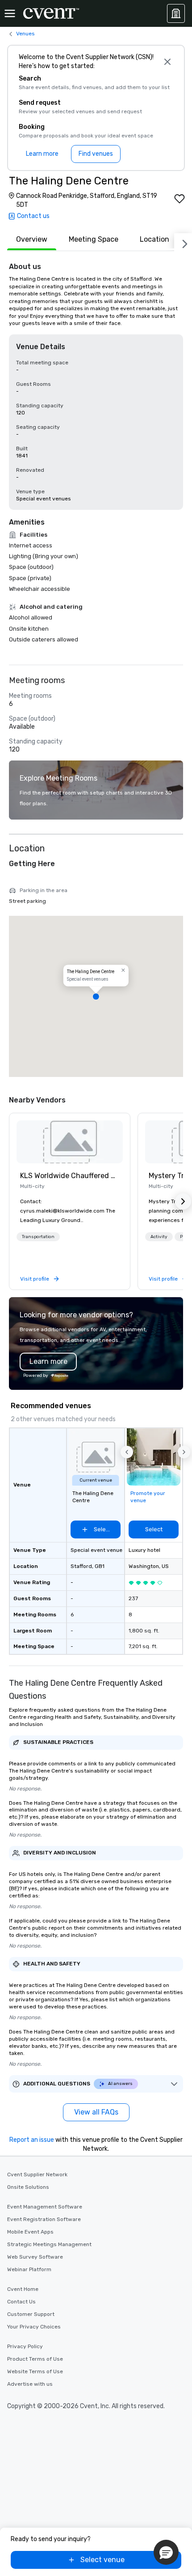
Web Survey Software (35, 2257)
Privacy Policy (25, 2346)
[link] (70, 1142)
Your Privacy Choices (34, 2327)
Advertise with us (30, 2384)
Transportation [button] (38, 1237)
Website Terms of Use (35, 2371)
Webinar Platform (29, 2269)
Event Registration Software (44, 2219)
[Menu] (10, 13)
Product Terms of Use (35, 2359)
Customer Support (31, 2314)
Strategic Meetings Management (49, 2244)
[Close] (167, 62)
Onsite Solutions (28, 2187)
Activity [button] (159, 1237)
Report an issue (32, 2140)
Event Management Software (45, 2207)
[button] (96, 996)
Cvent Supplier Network (37, 2174)
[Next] (183, 242)
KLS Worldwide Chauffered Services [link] (70, 1176)
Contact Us (21, 2302)
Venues (25, 34)
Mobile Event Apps (30, 2232)
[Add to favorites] (179, 199)
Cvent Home (23, 2289)
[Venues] (176, 13)
